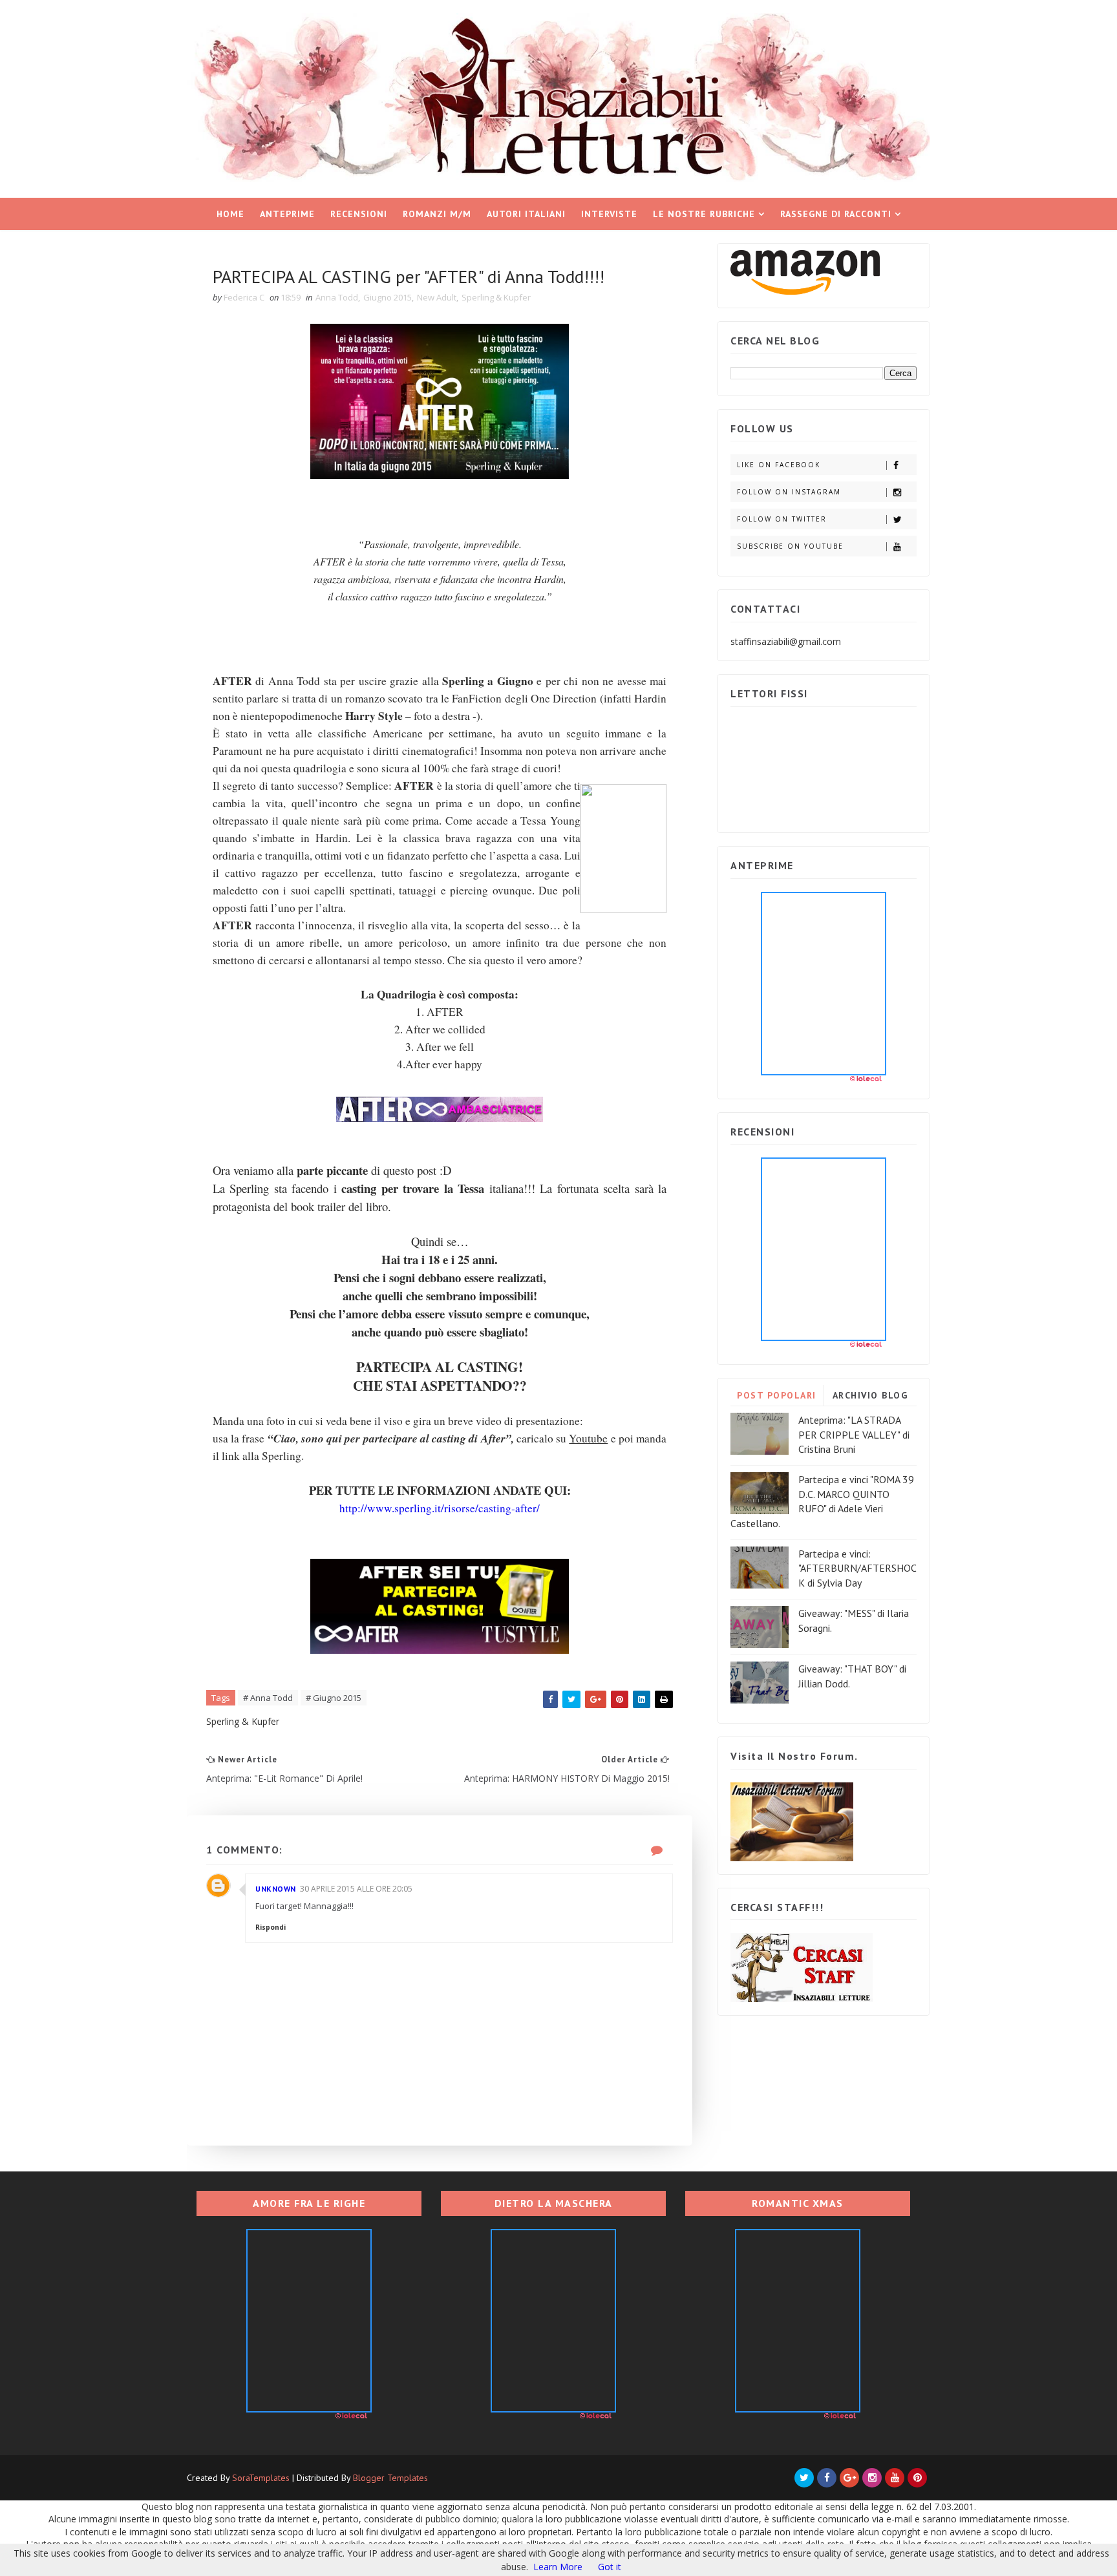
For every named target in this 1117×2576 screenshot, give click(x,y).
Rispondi (271, 1927)
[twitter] (804, 2478)
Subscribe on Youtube (790, 546)
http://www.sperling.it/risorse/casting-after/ (440, 1508)
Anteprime (287, 214)
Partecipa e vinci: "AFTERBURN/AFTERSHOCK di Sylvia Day (857, 1568)
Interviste (609, 214)
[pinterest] (917, 2478)
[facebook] (827, 2478)
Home (230, 214)
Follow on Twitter (782, 519)
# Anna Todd (268, 1698)
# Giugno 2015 (334, 1698)
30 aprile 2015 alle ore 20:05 (356, 1889)
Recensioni (359, 214)
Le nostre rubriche (704, 214)
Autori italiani (526, 214)
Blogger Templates (390, 2478)
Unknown (276, 1889)
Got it (610, 2567)
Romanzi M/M (437, 214)
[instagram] (872, 2478)
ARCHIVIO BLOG (870, 1395)
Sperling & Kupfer (496, 297)
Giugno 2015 (388, 297)
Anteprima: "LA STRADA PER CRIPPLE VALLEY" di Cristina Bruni (854, 1434)
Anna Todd (337, 297)
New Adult (437, 297)
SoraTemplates (261, 2478)
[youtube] (895, 2478)
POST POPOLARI (777, 1395)
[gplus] (849, 2478)
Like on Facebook (779, 465)
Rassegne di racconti (836, 214)
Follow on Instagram (789, 492)
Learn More (558, 2567)
